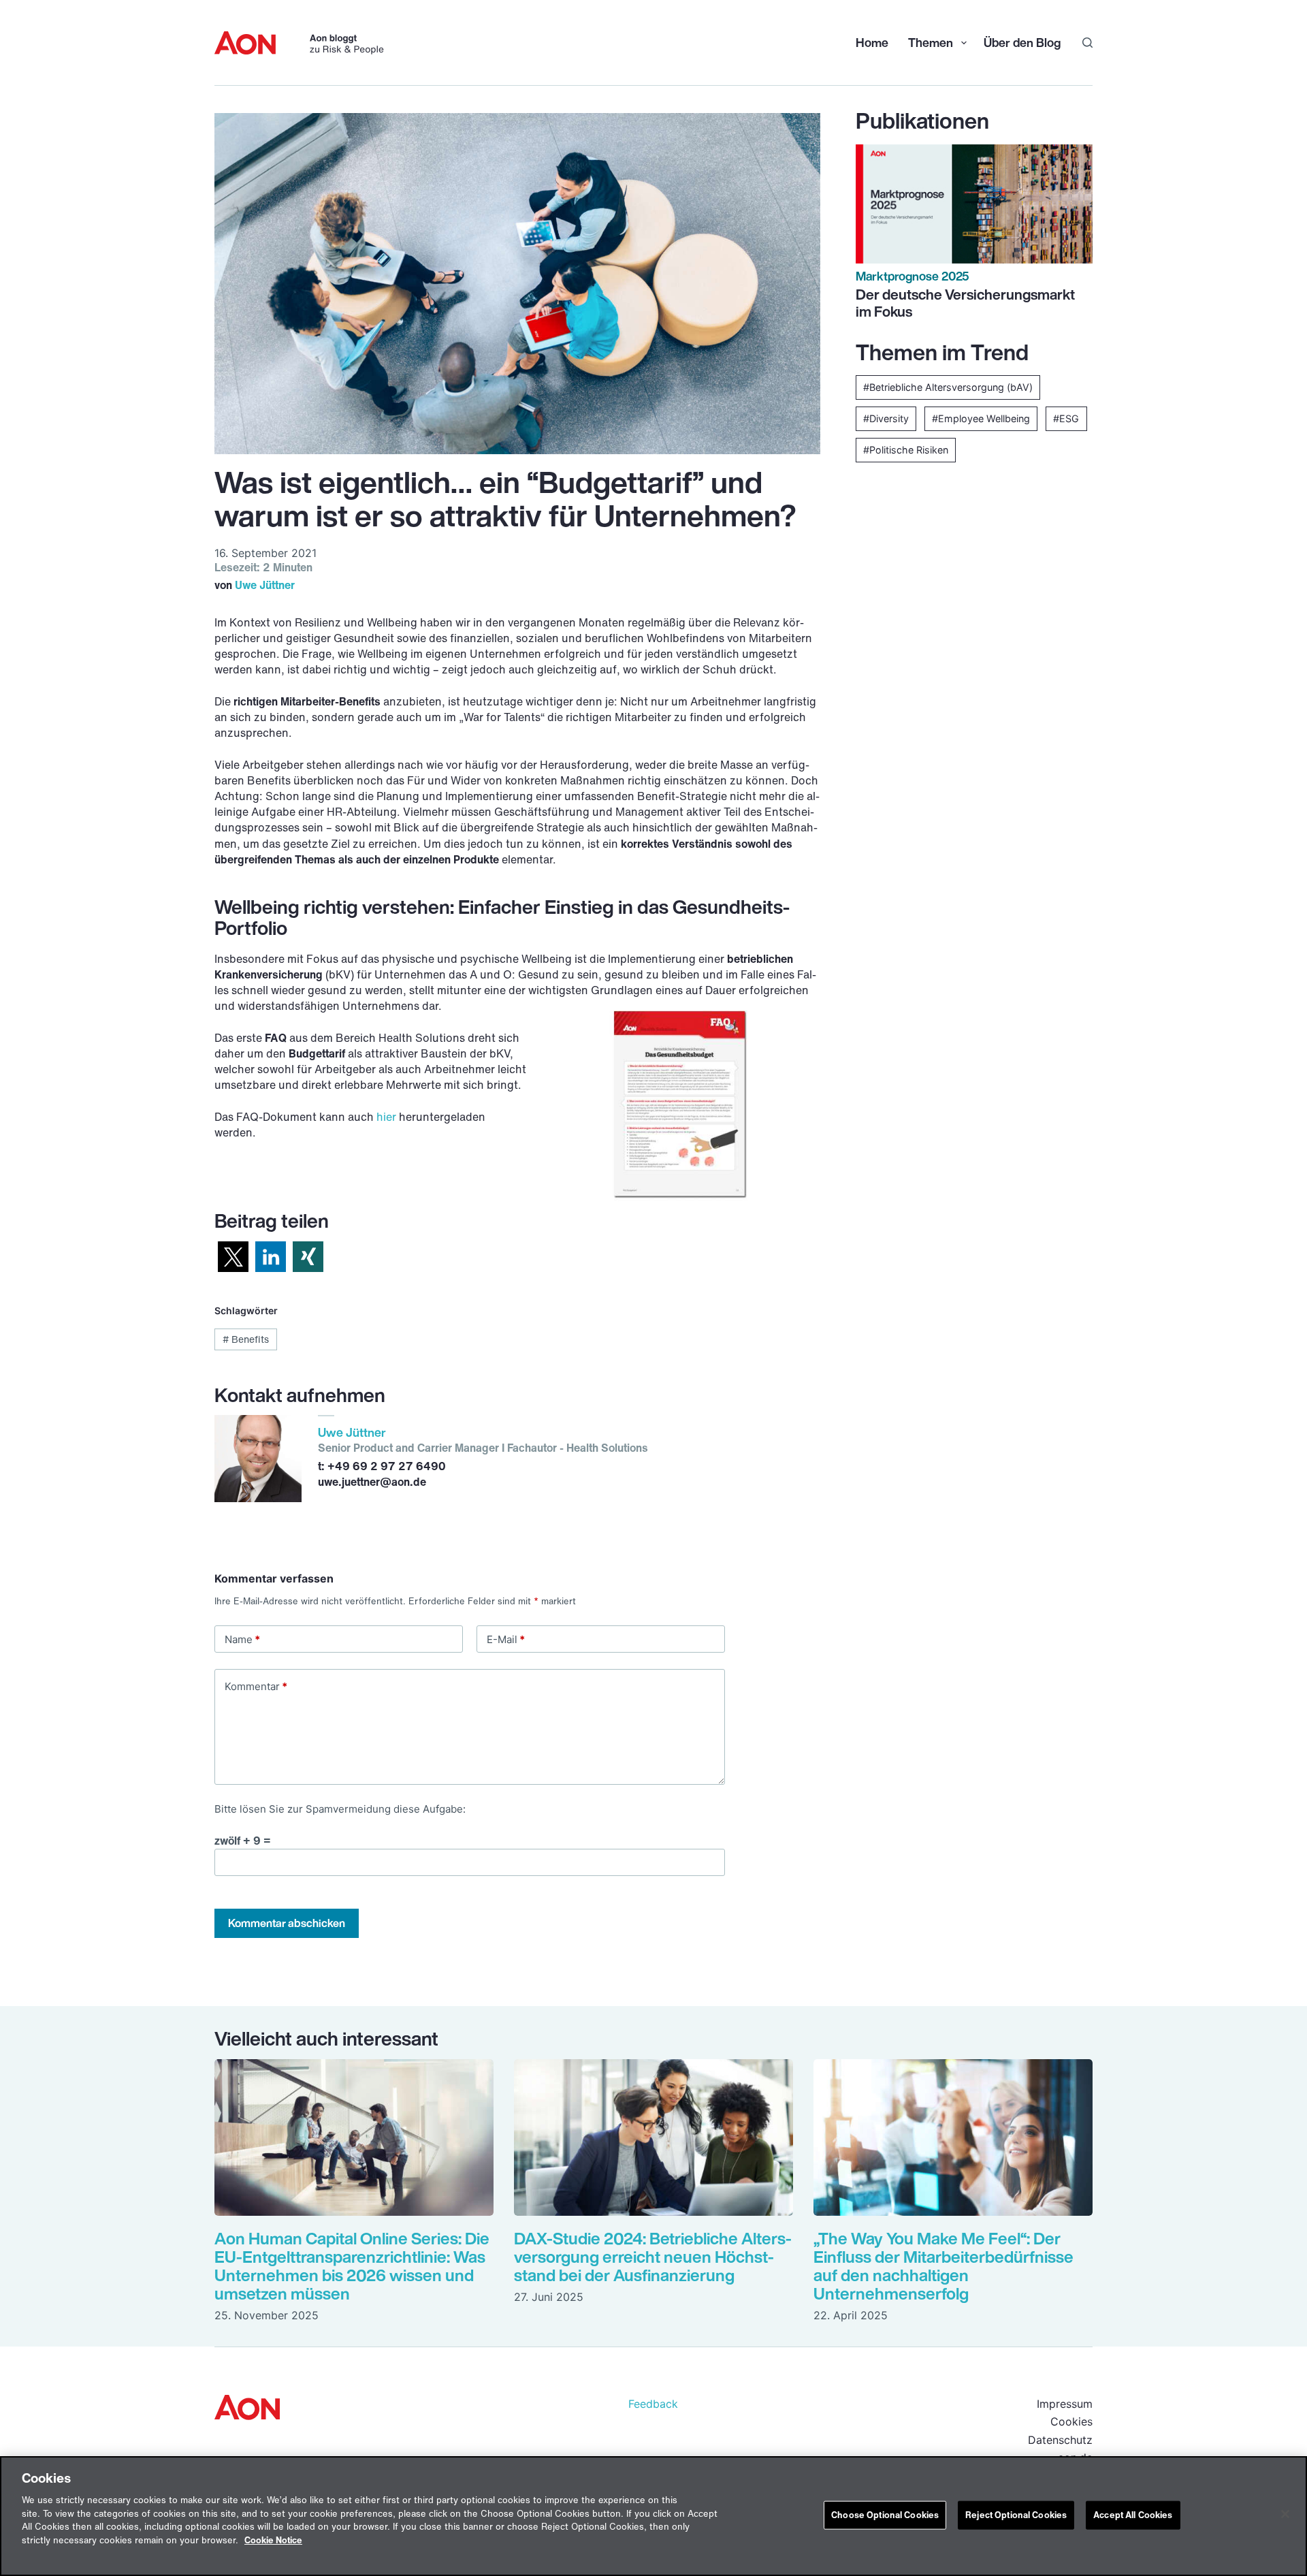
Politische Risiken (909, 450)
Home (872, 42)
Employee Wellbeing (984, 418)
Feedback (653, 2404)
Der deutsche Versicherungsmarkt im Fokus (965, 303)
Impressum (1065, 2404)
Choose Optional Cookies (885, 2515)
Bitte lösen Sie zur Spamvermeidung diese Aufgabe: (340, 1809)
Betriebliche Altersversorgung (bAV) (951, 387)
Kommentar (256, 1686)
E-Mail (506, 1639)
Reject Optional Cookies (1016, 2515)
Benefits (246, 1339)
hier (386, 1117)
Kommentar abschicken (287, 1923)
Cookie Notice (273, 2540)
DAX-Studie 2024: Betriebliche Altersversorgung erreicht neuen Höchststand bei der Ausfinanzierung (653, 2257)
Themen (929, 42)
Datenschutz (1060, 2440)
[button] (233, 1257)
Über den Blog (1022, 42)
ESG (1069, 418)
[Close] (1285, 2514)
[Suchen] (1087, 43)
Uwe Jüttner (265, 585)
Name (242, 1639)
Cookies (1071, 2421)
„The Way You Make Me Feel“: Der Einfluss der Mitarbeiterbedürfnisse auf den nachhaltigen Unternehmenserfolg (943, 2266)
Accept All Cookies (1133, 2515)
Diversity (889, 418)
